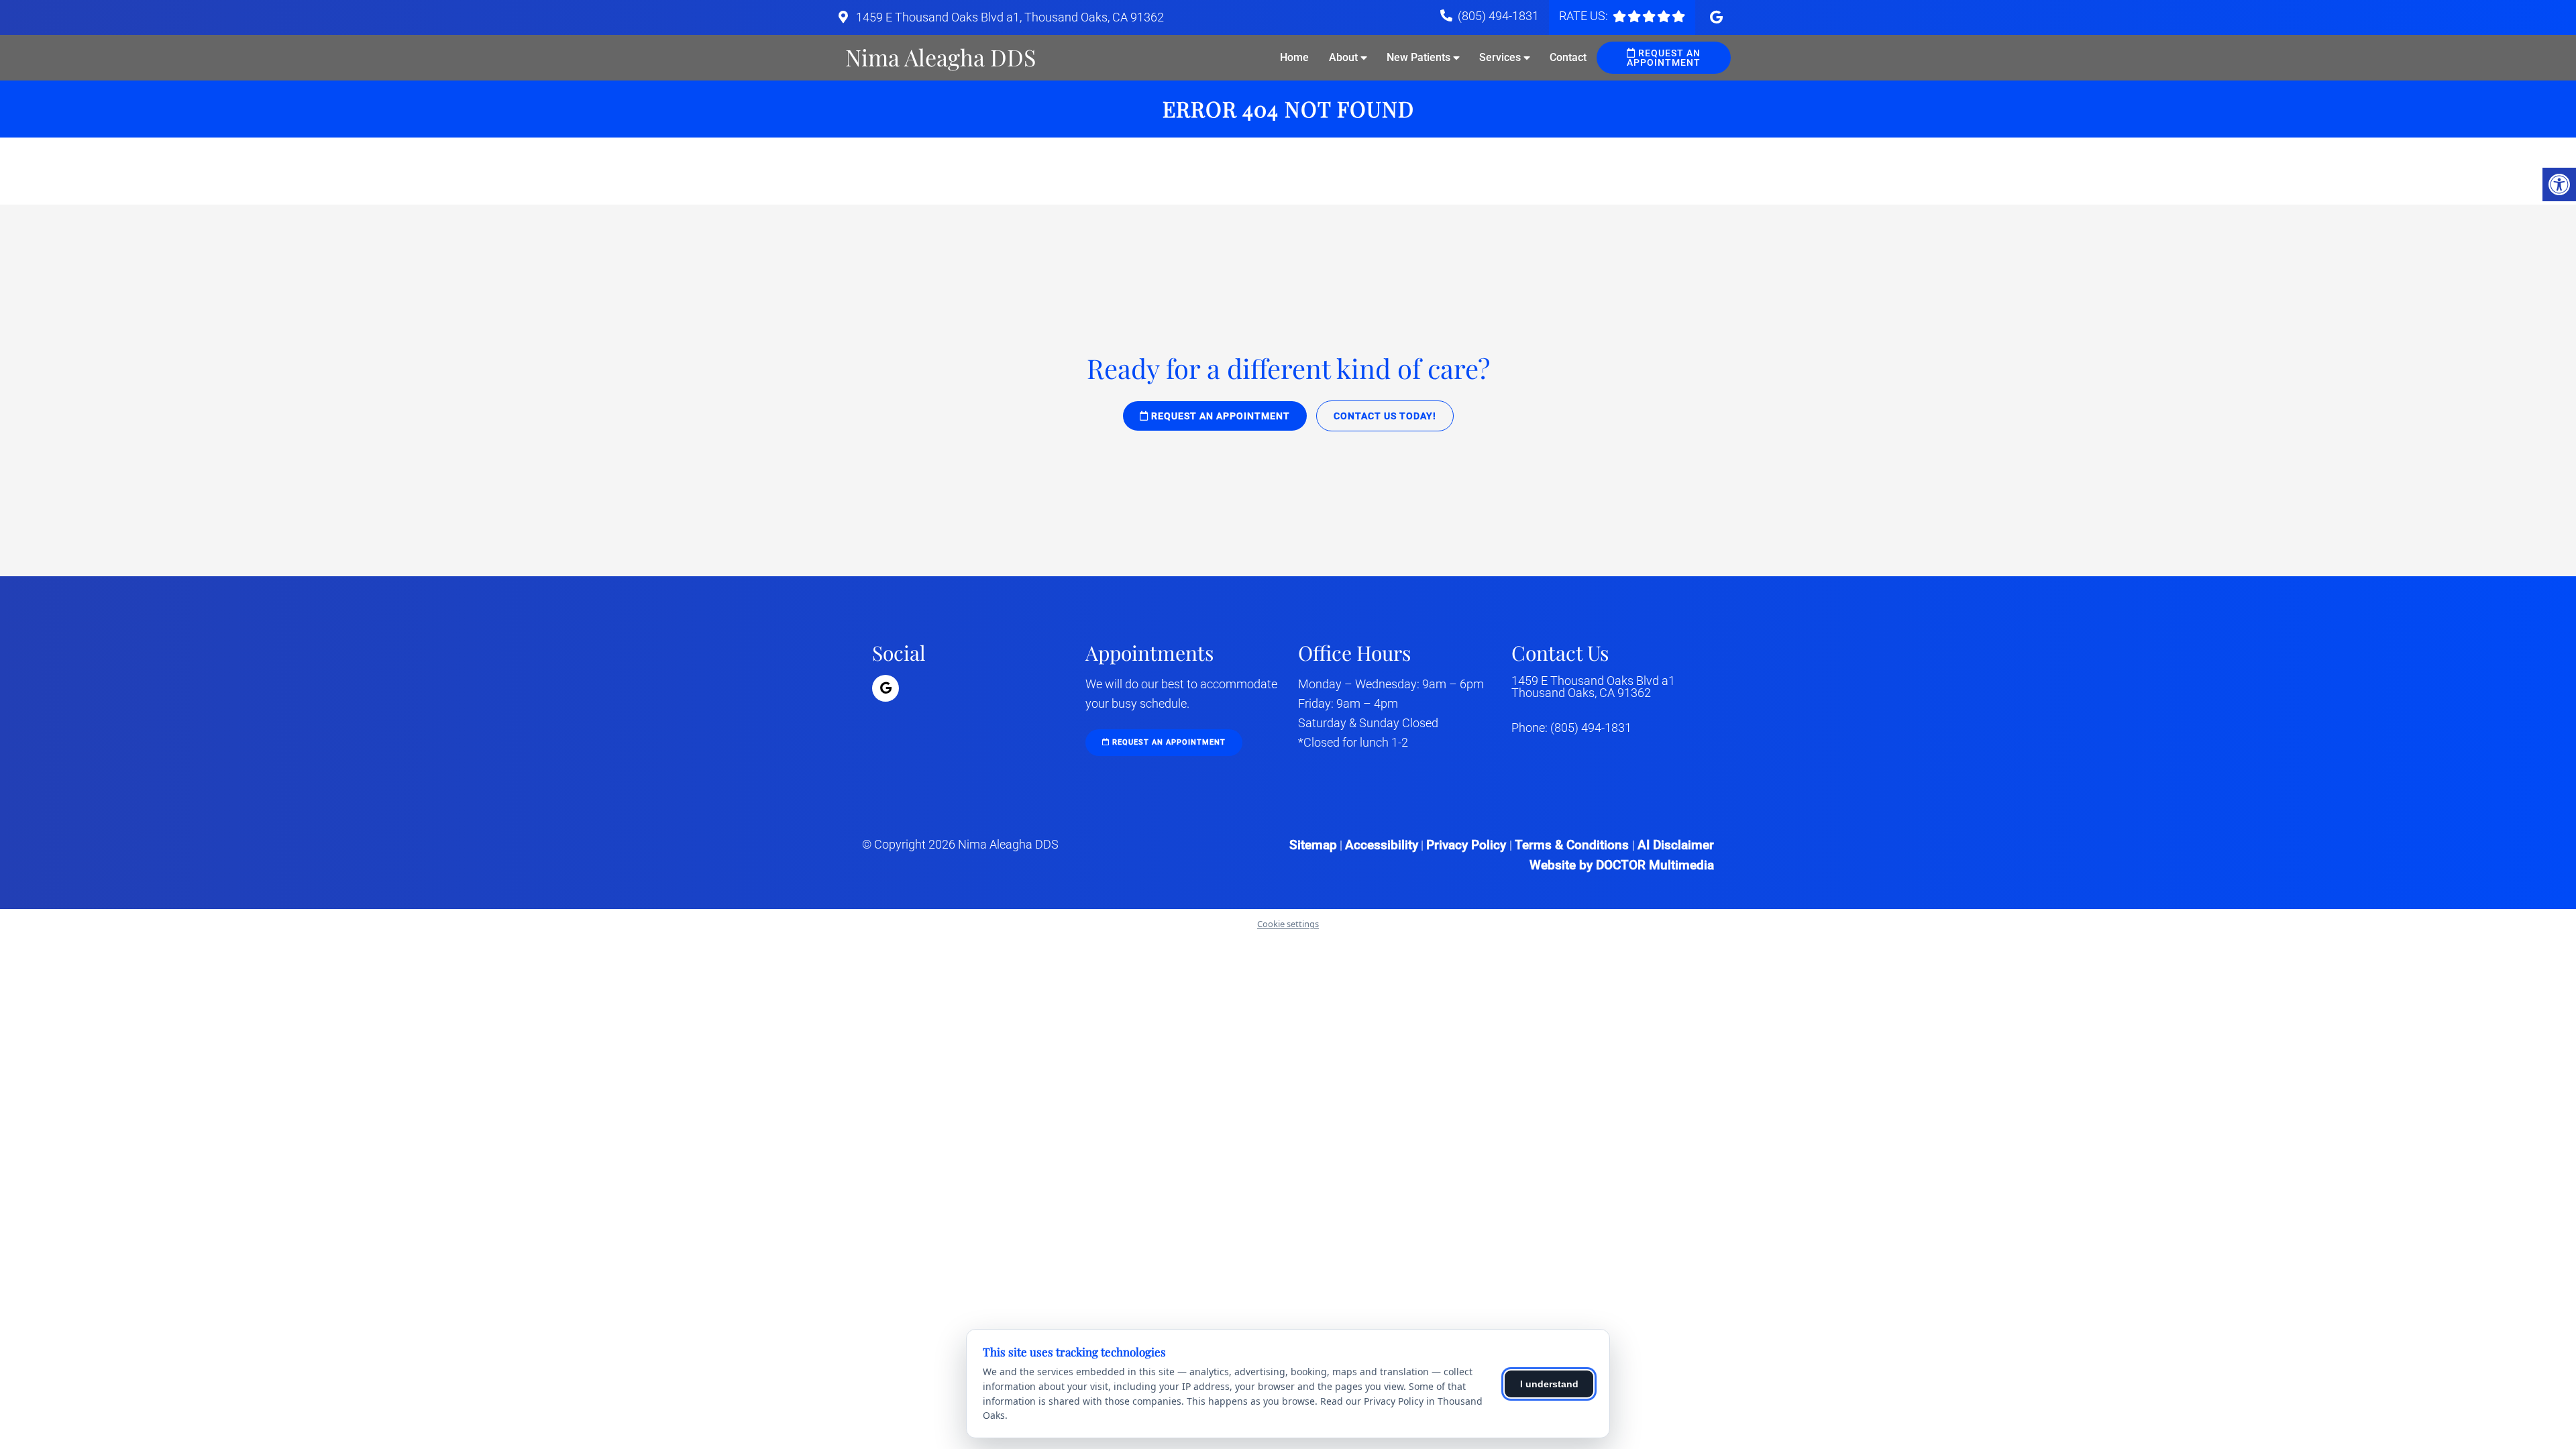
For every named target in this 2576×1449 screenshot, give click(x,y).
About (1343, 57)
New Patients (1418, 57)
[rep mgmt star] (1649, 16)
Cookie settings (1288, 924)
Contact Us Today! (1385, 416)
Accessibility (1382, 845)
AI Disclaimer (1676, 845)
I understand (1549, 1384)
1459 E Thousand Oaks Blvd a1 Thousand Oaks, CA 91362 (1593, 687)
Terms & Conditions (1573, 845)
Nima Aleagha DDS (941, 57)
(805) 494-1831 (1498, 16)
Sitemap (1313, 845)
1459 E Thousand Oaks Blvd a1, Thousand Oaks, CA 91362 (1009, 17)
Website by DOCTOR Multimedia (1622, 865)
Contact (1568, 57)
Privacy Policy (1468, 845)
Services (1500, 57)
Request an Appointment (1664, 58)
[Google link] (1716, 17)
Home (1294, 57)
